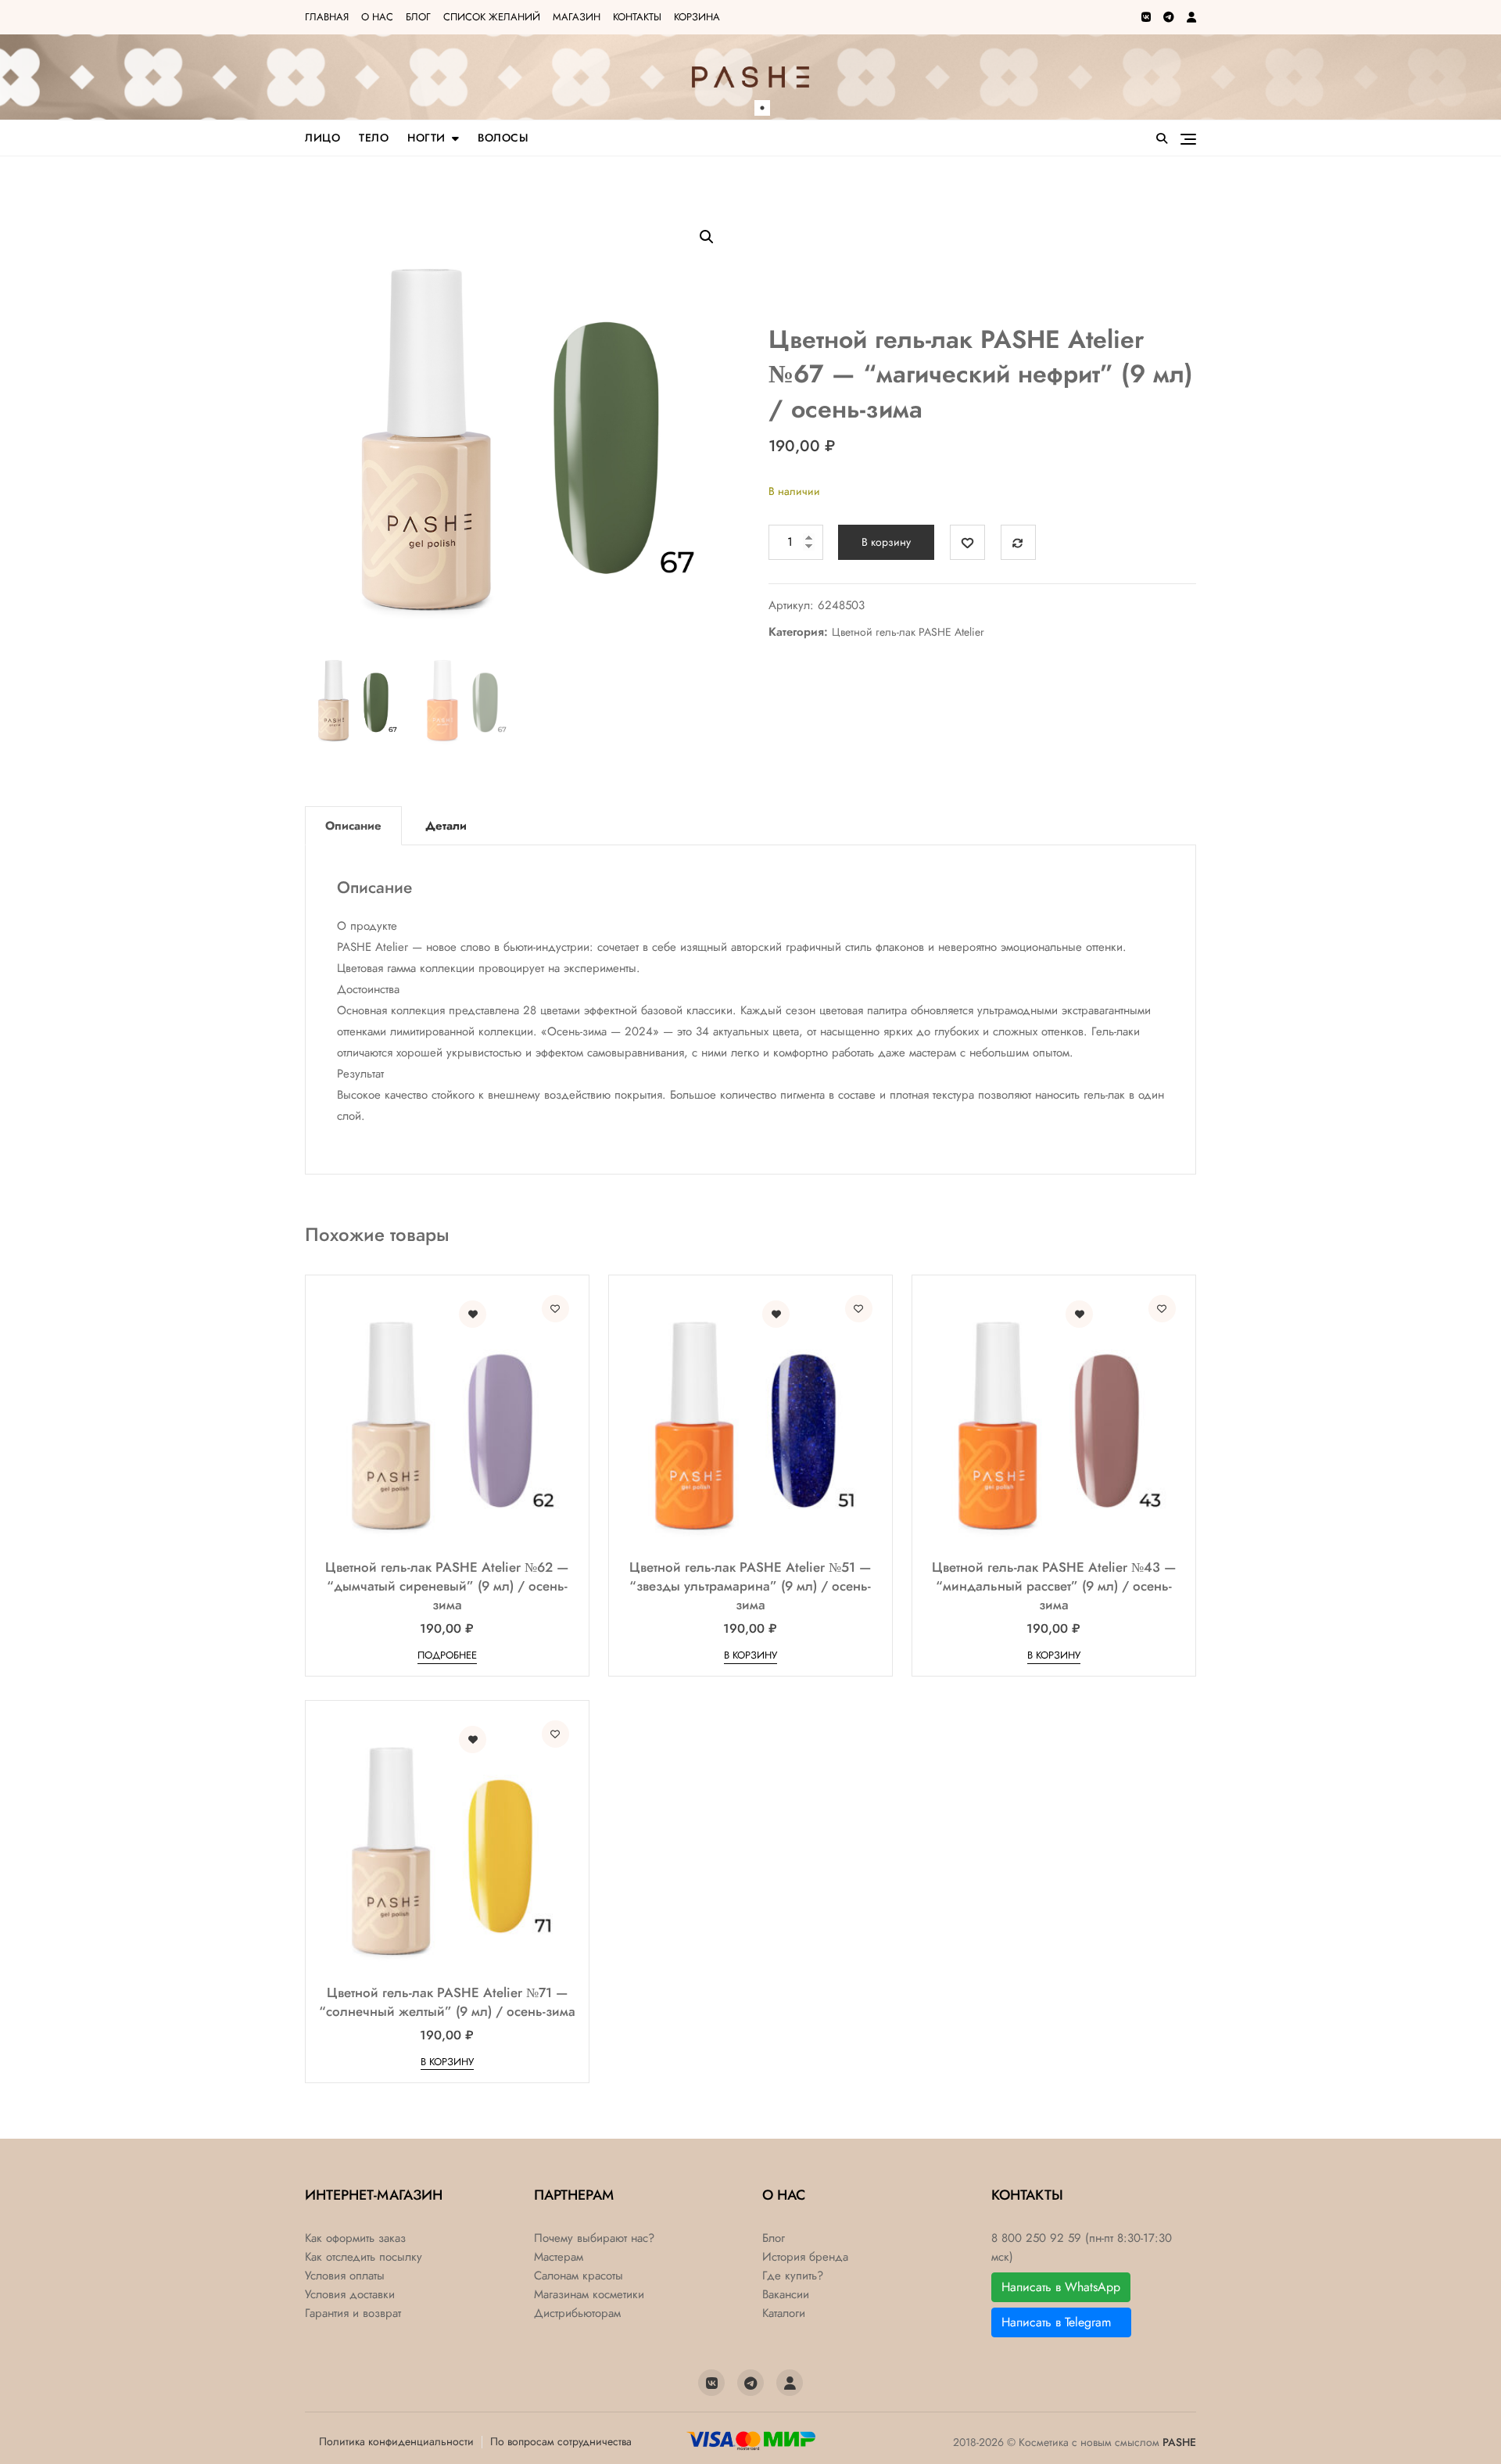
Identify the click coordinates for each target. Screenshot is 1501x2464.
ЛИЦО (322, 138)
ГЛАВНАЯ (327, 17)
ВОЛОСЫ (503, 138)
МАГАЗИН (577, 17)
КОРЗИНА (697, 17)
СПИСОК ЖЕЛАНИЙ (492, 17)
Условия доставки (350, 2295)
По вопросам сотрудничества (561, 2441)
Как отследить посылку (364, 2257)
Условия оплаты (345, 2276)
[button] (707, 237)
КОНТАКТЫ (637, 17)
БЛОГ (418, 17)
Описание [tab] (353, 826)
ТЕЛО (374, 138)
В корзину (886, 542)
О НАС (377, 17)
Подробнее (447, 1655)
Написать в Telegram (1061, 2322)
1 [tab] (762, 108)
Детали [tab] (446, 826)
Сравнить (1018, 542)
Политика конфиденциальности (396, 2441)
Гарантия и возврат (353, 2313)
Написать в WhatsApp (1061, 2287)
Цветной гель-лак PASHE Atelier (908, 632)
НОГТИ (426, 138)
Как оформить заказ (355, 2238)
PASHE (1179, 2442)
